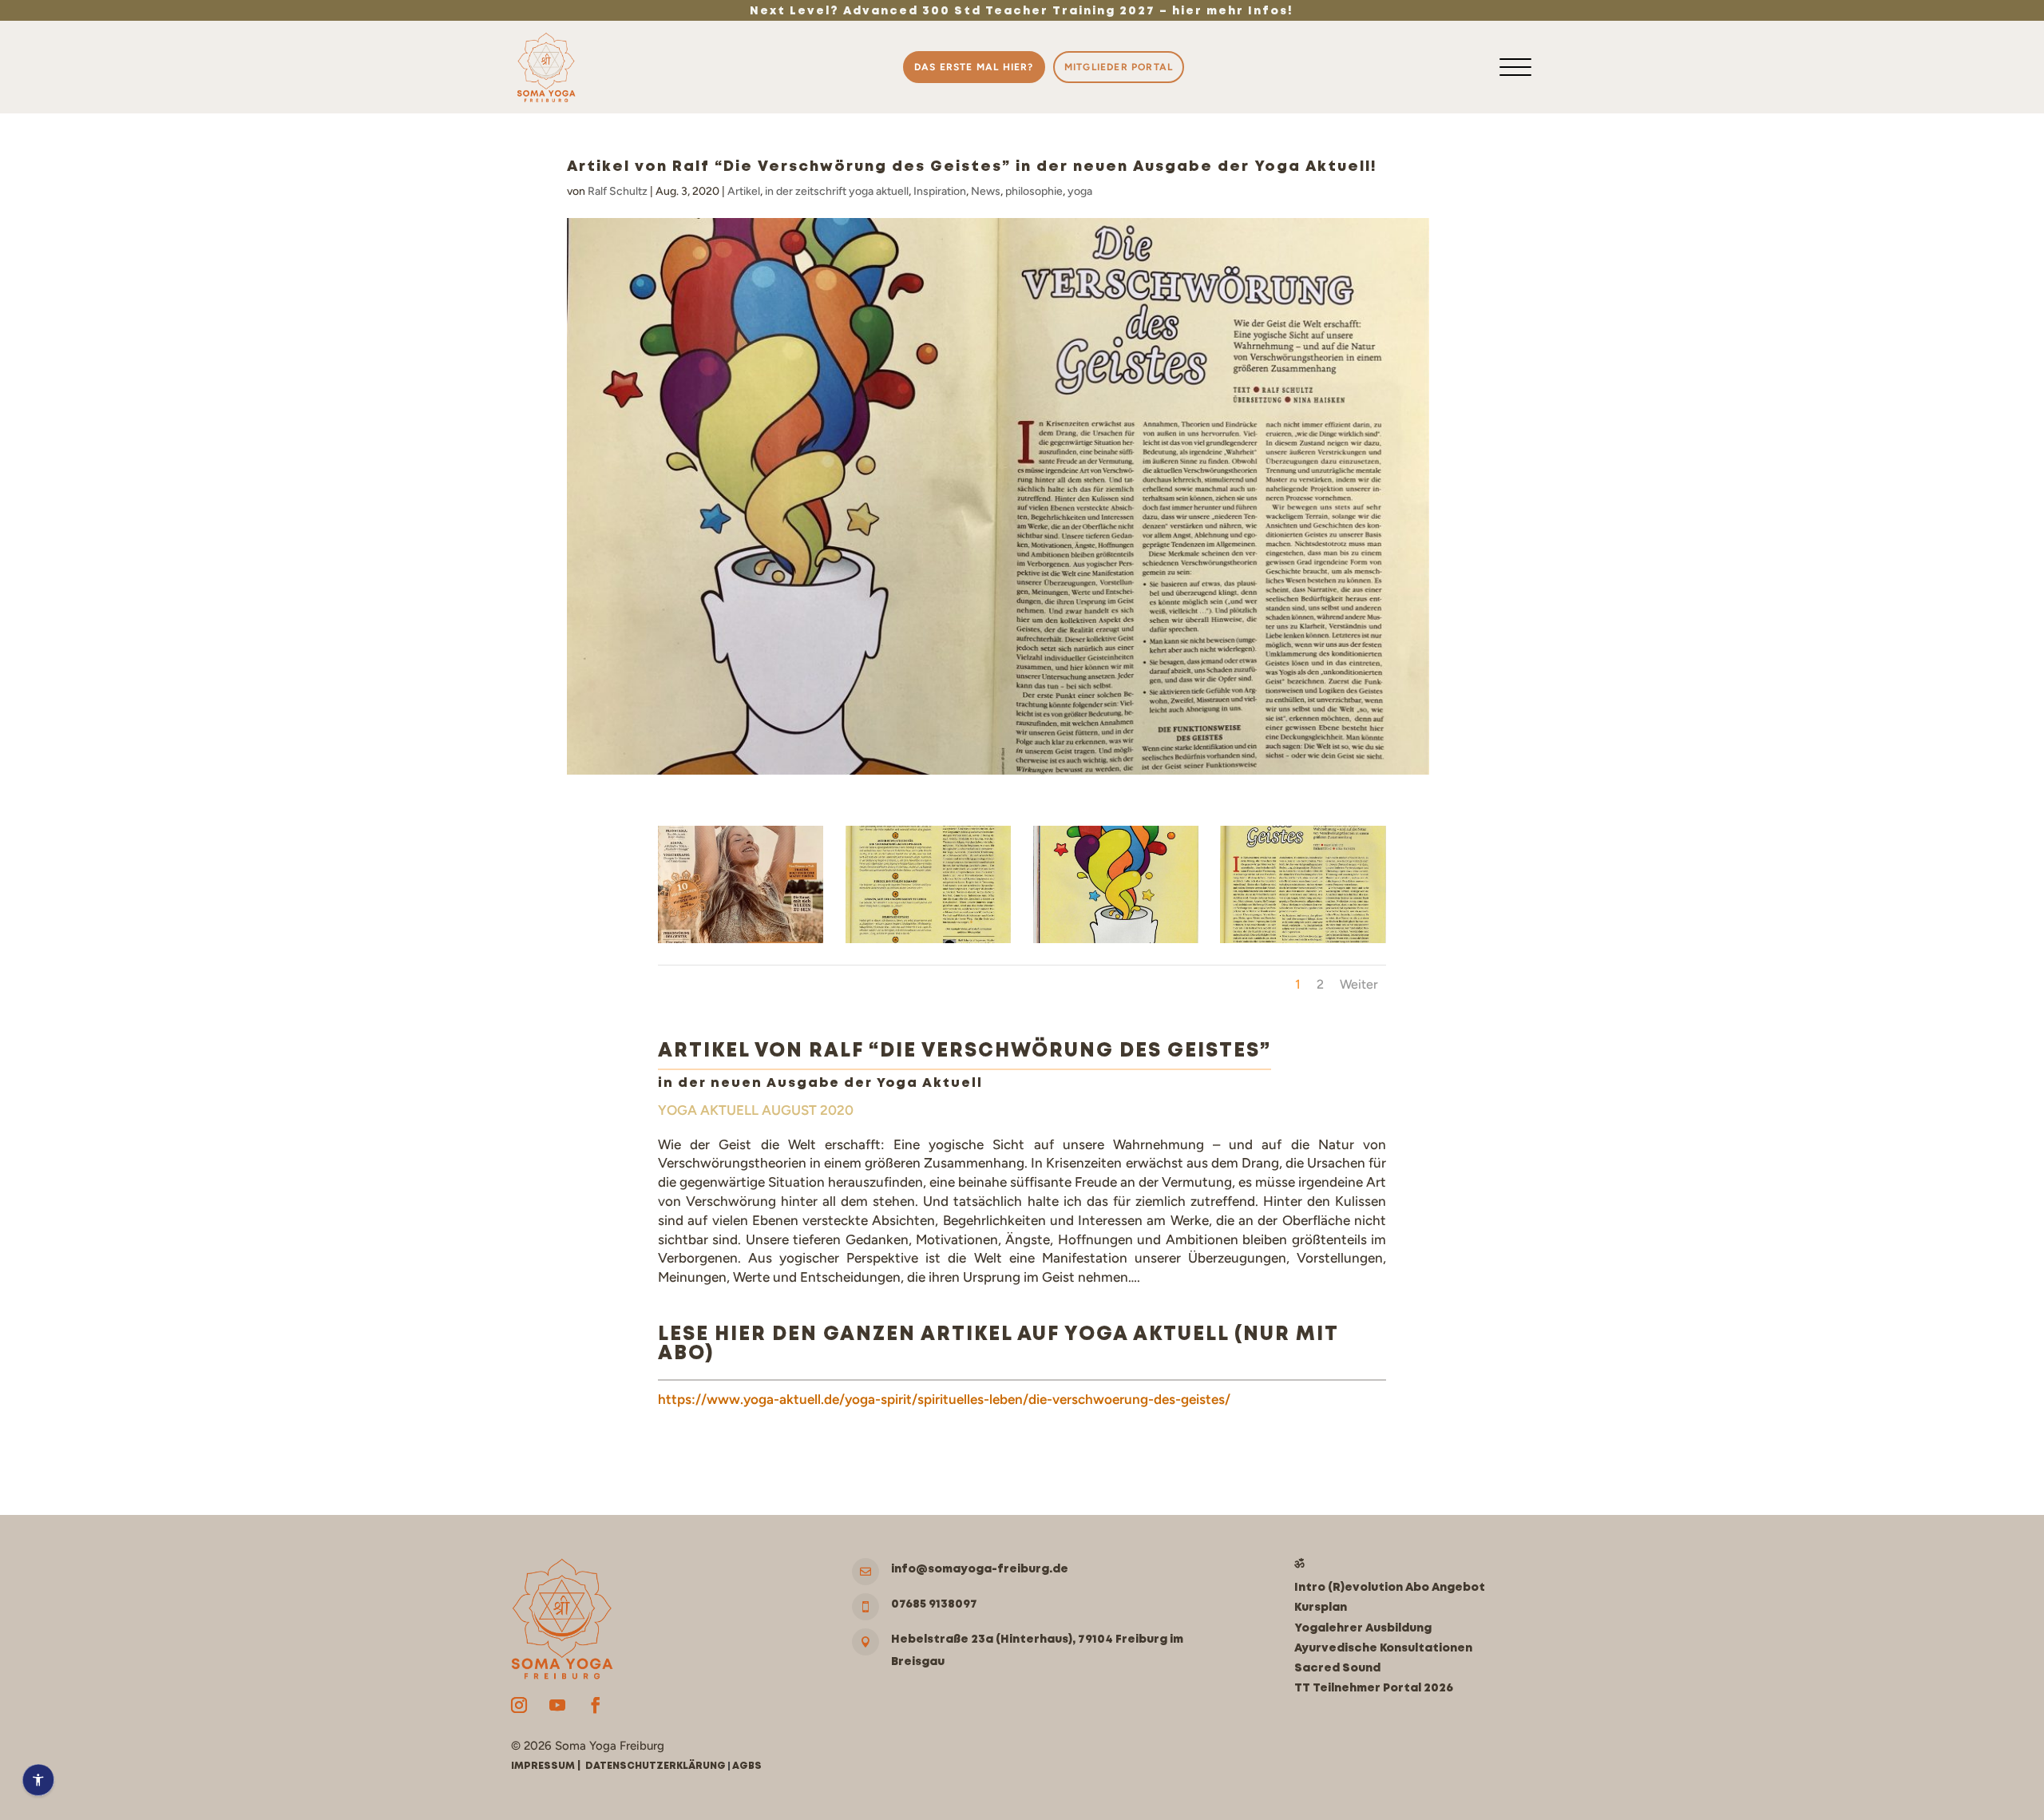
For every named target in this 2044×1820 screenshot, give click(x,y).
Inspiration (940, 191)
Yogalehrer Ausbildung (1363, 1628)
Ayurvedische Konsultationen (1383, 1648)
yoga (1080, 191)
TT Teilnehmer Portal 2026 (1374, 1688)
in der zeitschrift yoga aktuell (837, 191)
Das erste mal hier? (974, 67)
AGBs (747, 1766)
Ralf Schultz (618, 191)
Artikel (744, 191)
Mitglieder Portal (1119, 67)
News (986, 191)
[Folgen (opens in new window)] (519, 1705)
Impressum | (548, 1766)
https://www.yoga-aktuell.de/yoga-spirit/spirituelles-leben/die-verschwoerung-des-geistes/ (944, 1399)
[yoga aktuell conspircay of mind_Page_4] (928, 943)
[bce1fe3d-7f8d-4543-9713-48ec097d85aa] (741, 943)
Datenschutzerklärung (656, 1766)
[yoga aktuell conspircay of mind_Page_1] (1303, 943)
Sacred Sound (1337, 1668)
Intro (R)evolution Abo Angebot (1390, 1588)
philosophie (1034, 191)
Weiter (1359, 984)
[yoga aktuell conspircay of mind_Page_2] (1116, 943)
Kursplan (1321, 1608)
